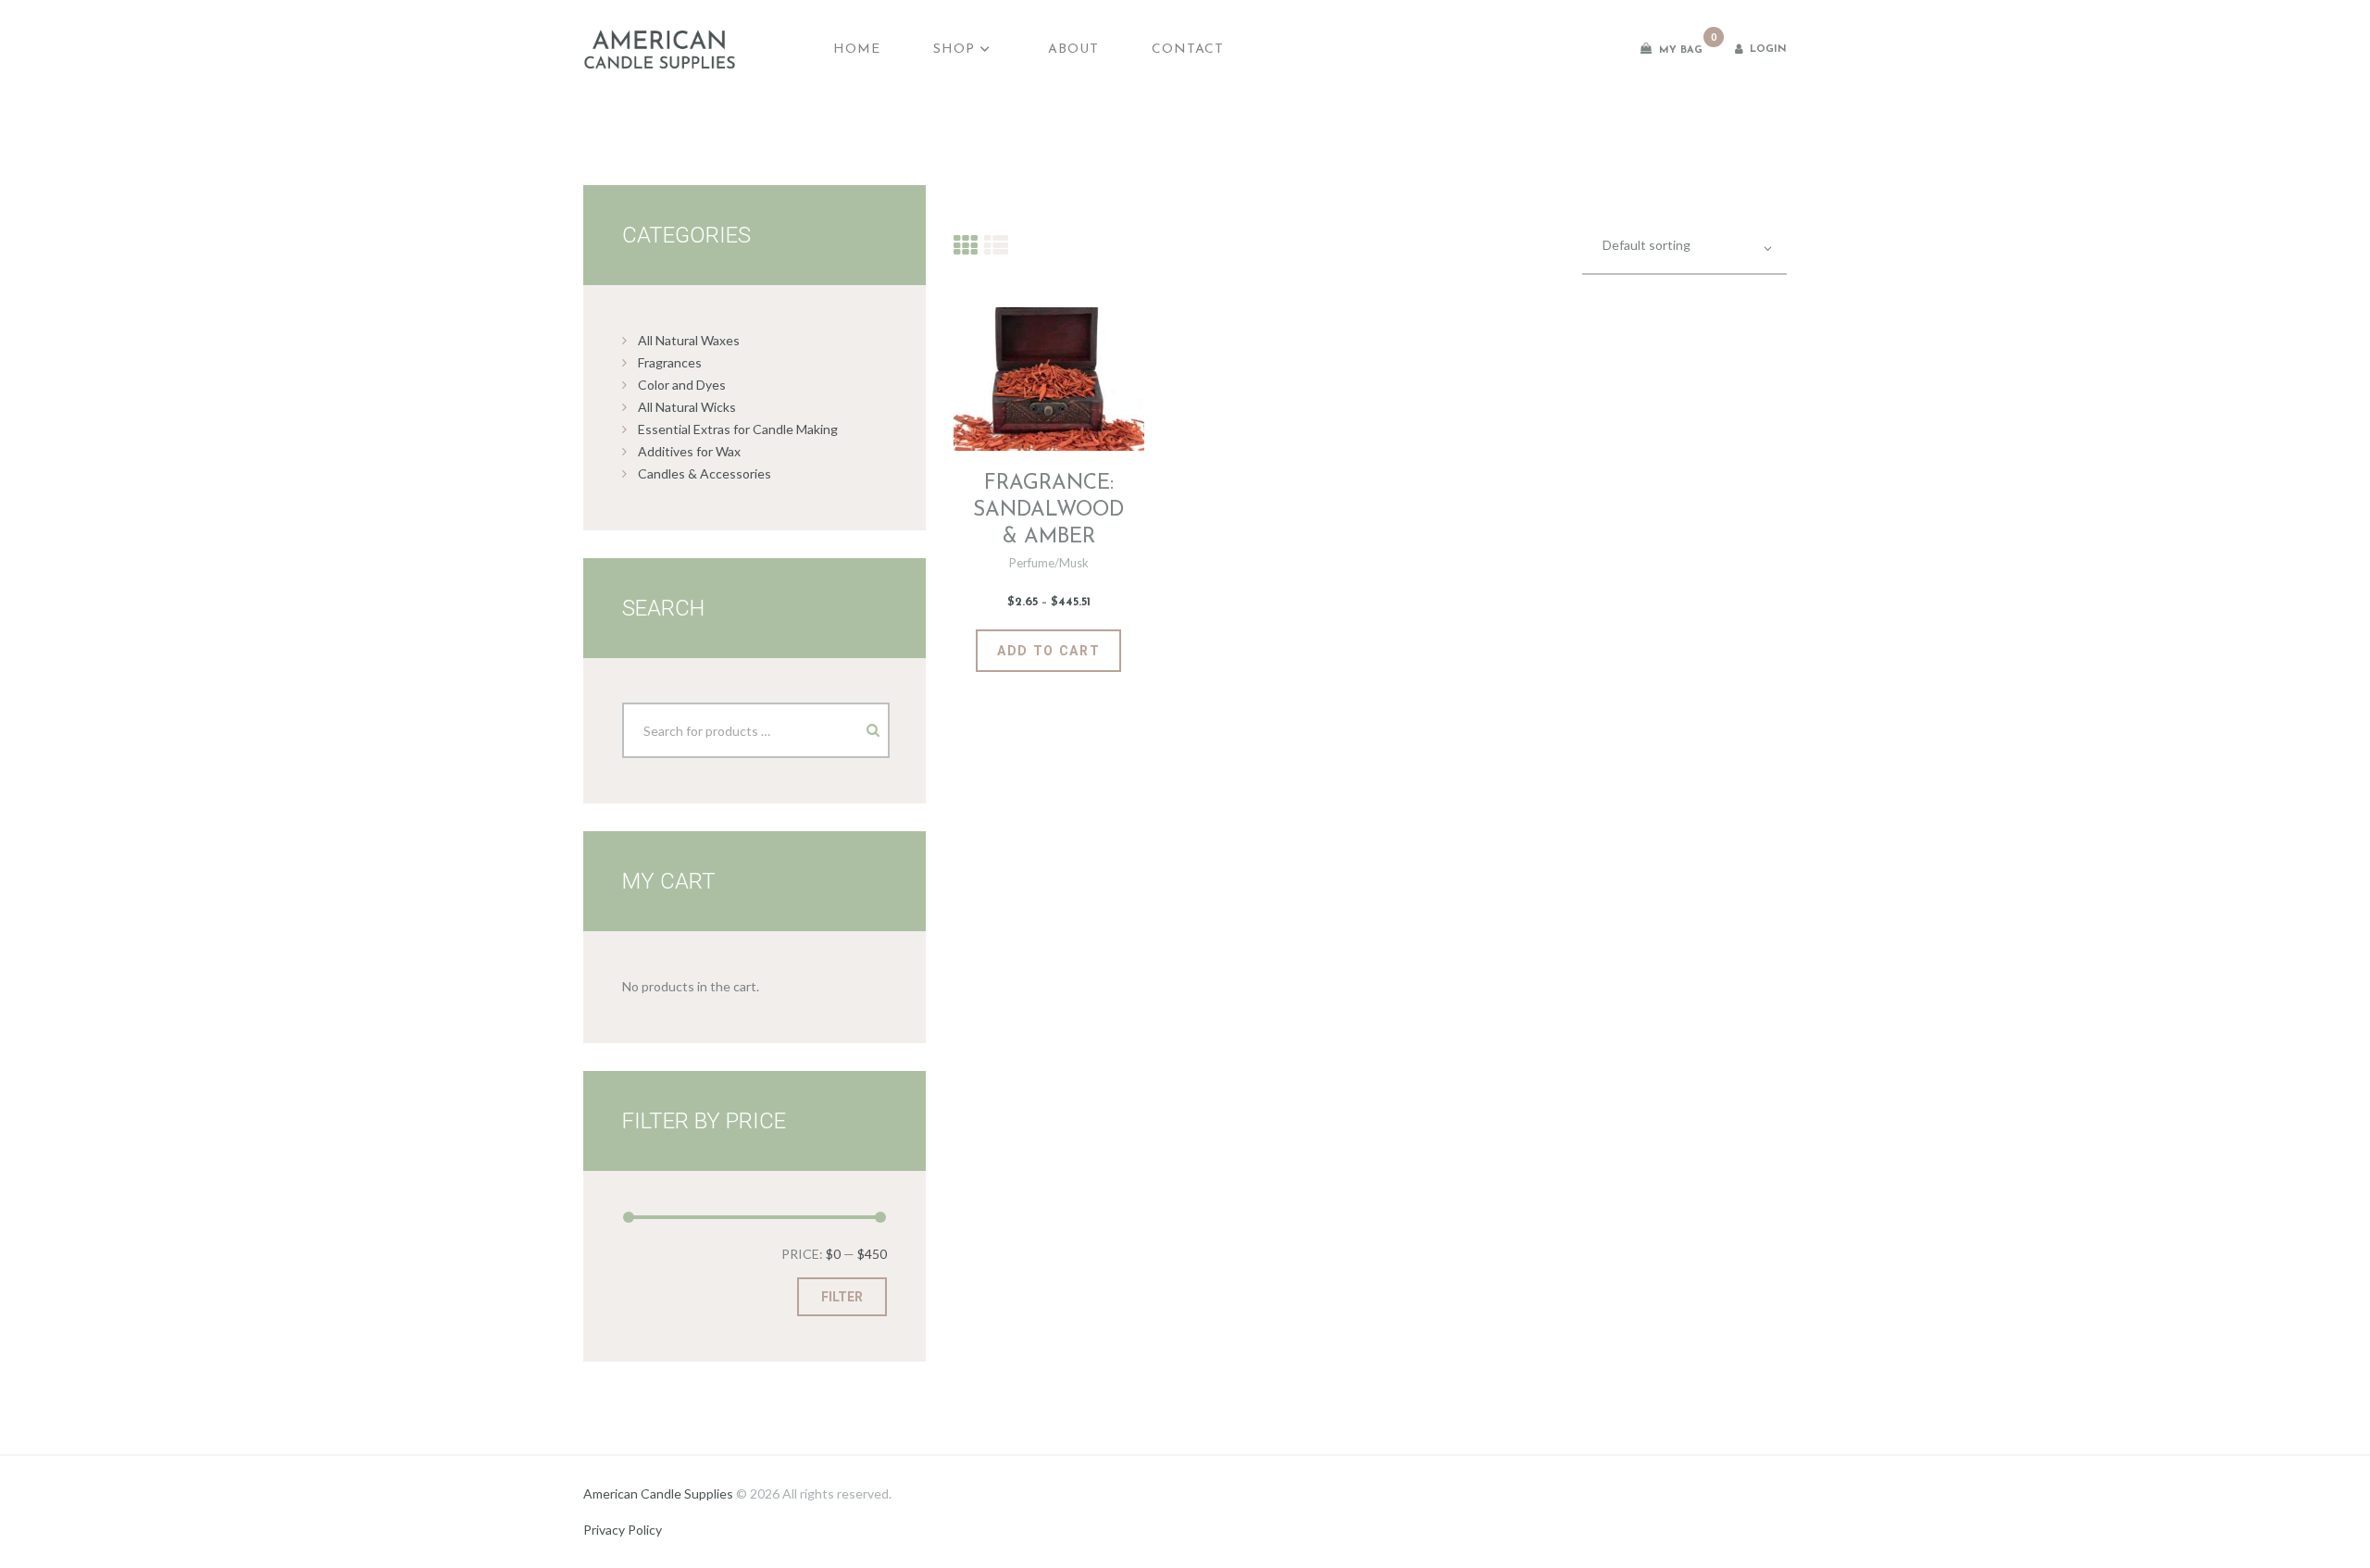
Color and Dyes (682, 385)
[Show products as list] (996, 244)
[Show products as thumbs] (966, 244)
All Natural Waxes (689, 340)
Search (857, 724)
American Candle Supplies (658, 1493)
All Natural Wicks (687, 407)
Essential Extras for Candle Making (738, 429)
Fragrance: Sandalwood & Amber (1048, 510)
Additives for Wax (689, 451)
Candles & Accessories (705, 473)
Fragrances (670, 362)
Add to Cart (1048, 651)
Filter (842, 1297)
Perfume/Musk (1049, 563)
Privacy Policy (623, 1530)
